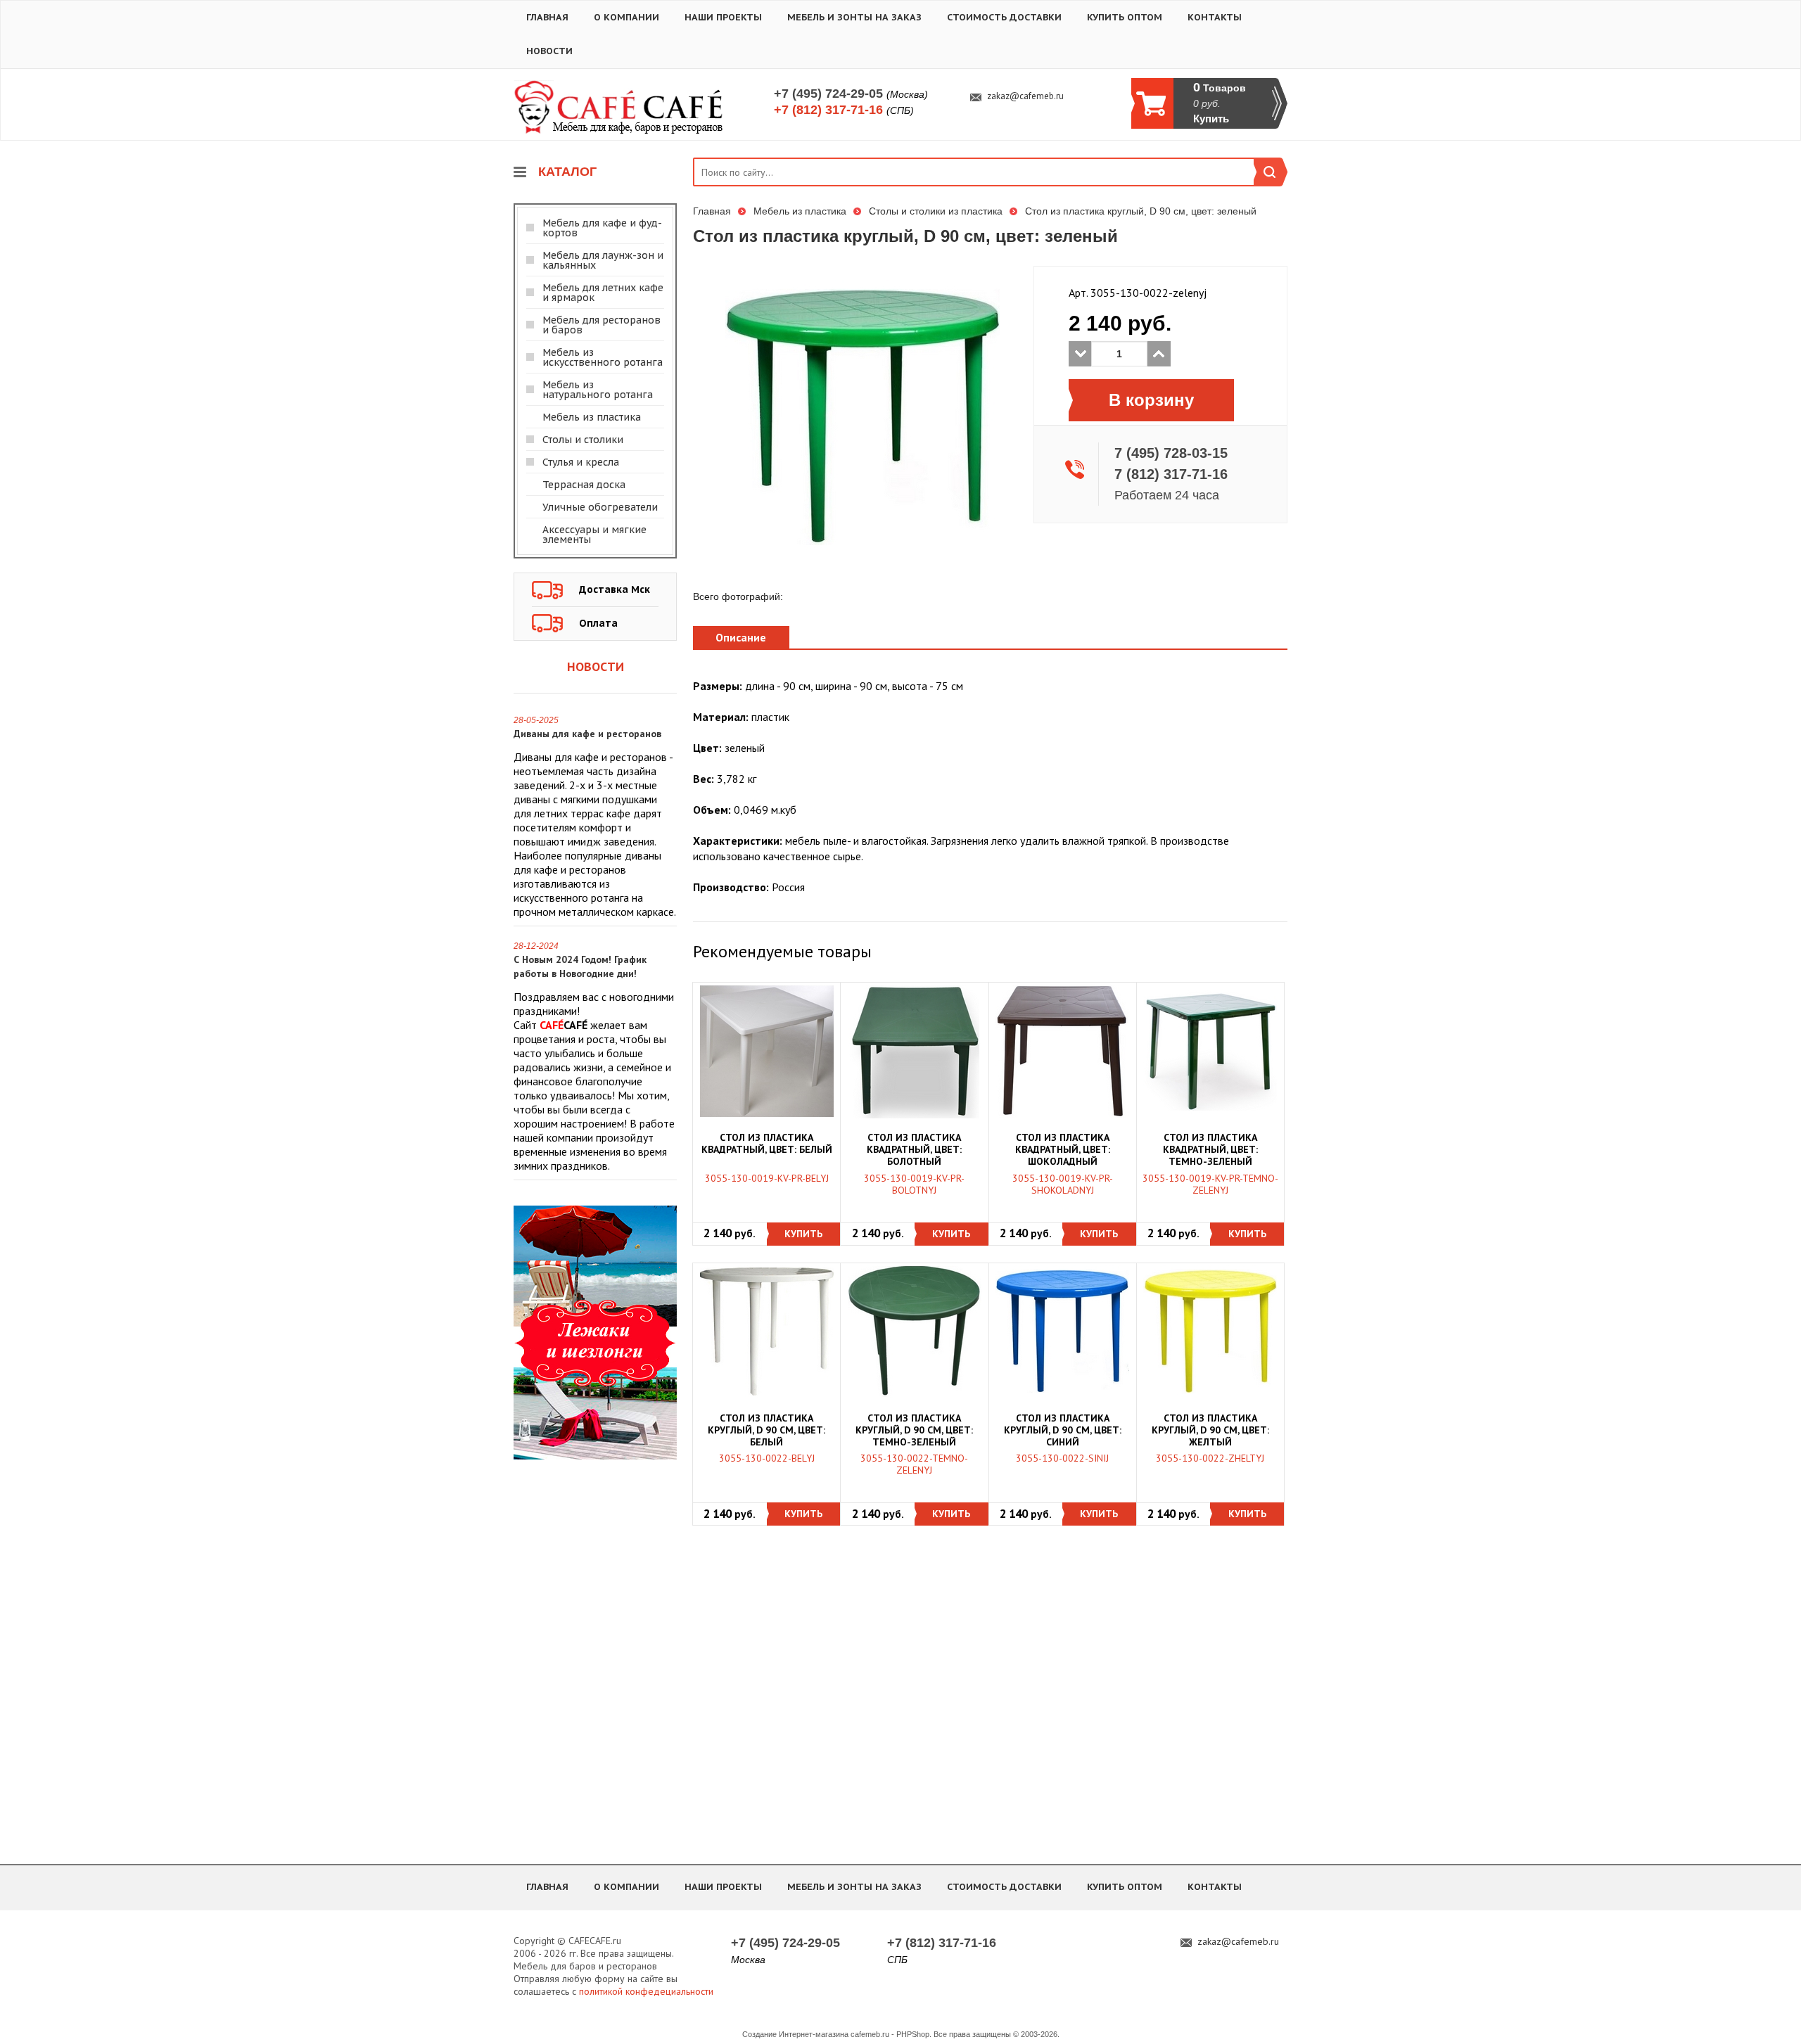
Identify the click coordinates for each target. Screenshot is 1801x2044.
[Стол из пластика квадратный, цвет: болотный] (915, 1052)
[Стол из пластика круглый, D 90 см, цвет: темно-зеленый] (915, 1331)
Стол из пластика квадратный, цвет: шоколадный (1063, 1150)
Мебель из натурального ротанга (598, 390)
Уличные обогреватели (600, 507)
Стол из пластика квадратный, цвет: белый (767, 1144)
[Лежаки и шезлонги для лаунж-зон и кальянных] (595, 1331)
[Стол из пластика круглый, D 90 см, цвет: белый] (767, 1331)
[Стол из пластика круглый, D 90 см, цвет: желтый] (1210, 1331)
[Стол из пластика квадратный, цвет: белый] (767, 1052)
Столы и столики (583, 440)
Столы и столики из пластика (936, 211)
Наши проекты (723, 17)
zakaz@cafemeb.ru (1025, 96)
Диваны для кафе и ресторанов (587, 734)
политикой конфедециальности (646, 1991)
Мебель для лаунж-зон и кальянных (603, 260)
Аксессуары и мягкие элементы (594, 535)
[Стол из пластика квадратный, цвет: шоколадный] (1062, 1052)
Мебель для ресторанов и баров (602, 325)
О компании (626, 17)
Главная (547, 17)
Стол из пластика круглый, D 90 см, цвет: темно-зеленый (914, 1430)
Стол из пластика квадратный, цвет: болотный (914, 1150)
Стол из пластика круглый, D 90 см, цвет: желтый (1210, 1430)
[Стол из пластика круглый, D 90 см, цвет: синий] (1062, 1331)
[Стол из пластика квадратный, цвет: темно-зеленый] (1210, 1052)
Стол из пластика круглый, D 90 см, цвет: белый (766, 1430)
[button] (804, 1234)
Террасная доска (584, 485)
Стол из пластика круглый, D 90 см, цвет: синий (1063, 1430)
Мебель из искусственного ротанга (603, 357)
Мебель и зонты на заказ (854, 17)
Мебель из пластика (592, 417)
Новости (549, 51)
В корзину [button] (1151, 400)
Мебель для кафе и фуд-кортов (602, 228)
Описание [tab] (741, 637)
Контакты (1215, 17)
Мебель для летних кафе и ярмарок (603, 293)
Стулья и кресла (581, 462)
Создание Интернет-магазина (795, 2034)
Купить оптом (1125, 17)
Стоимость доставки (1004, 17)
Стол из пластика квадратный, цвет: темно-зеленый (1210, 1150)
